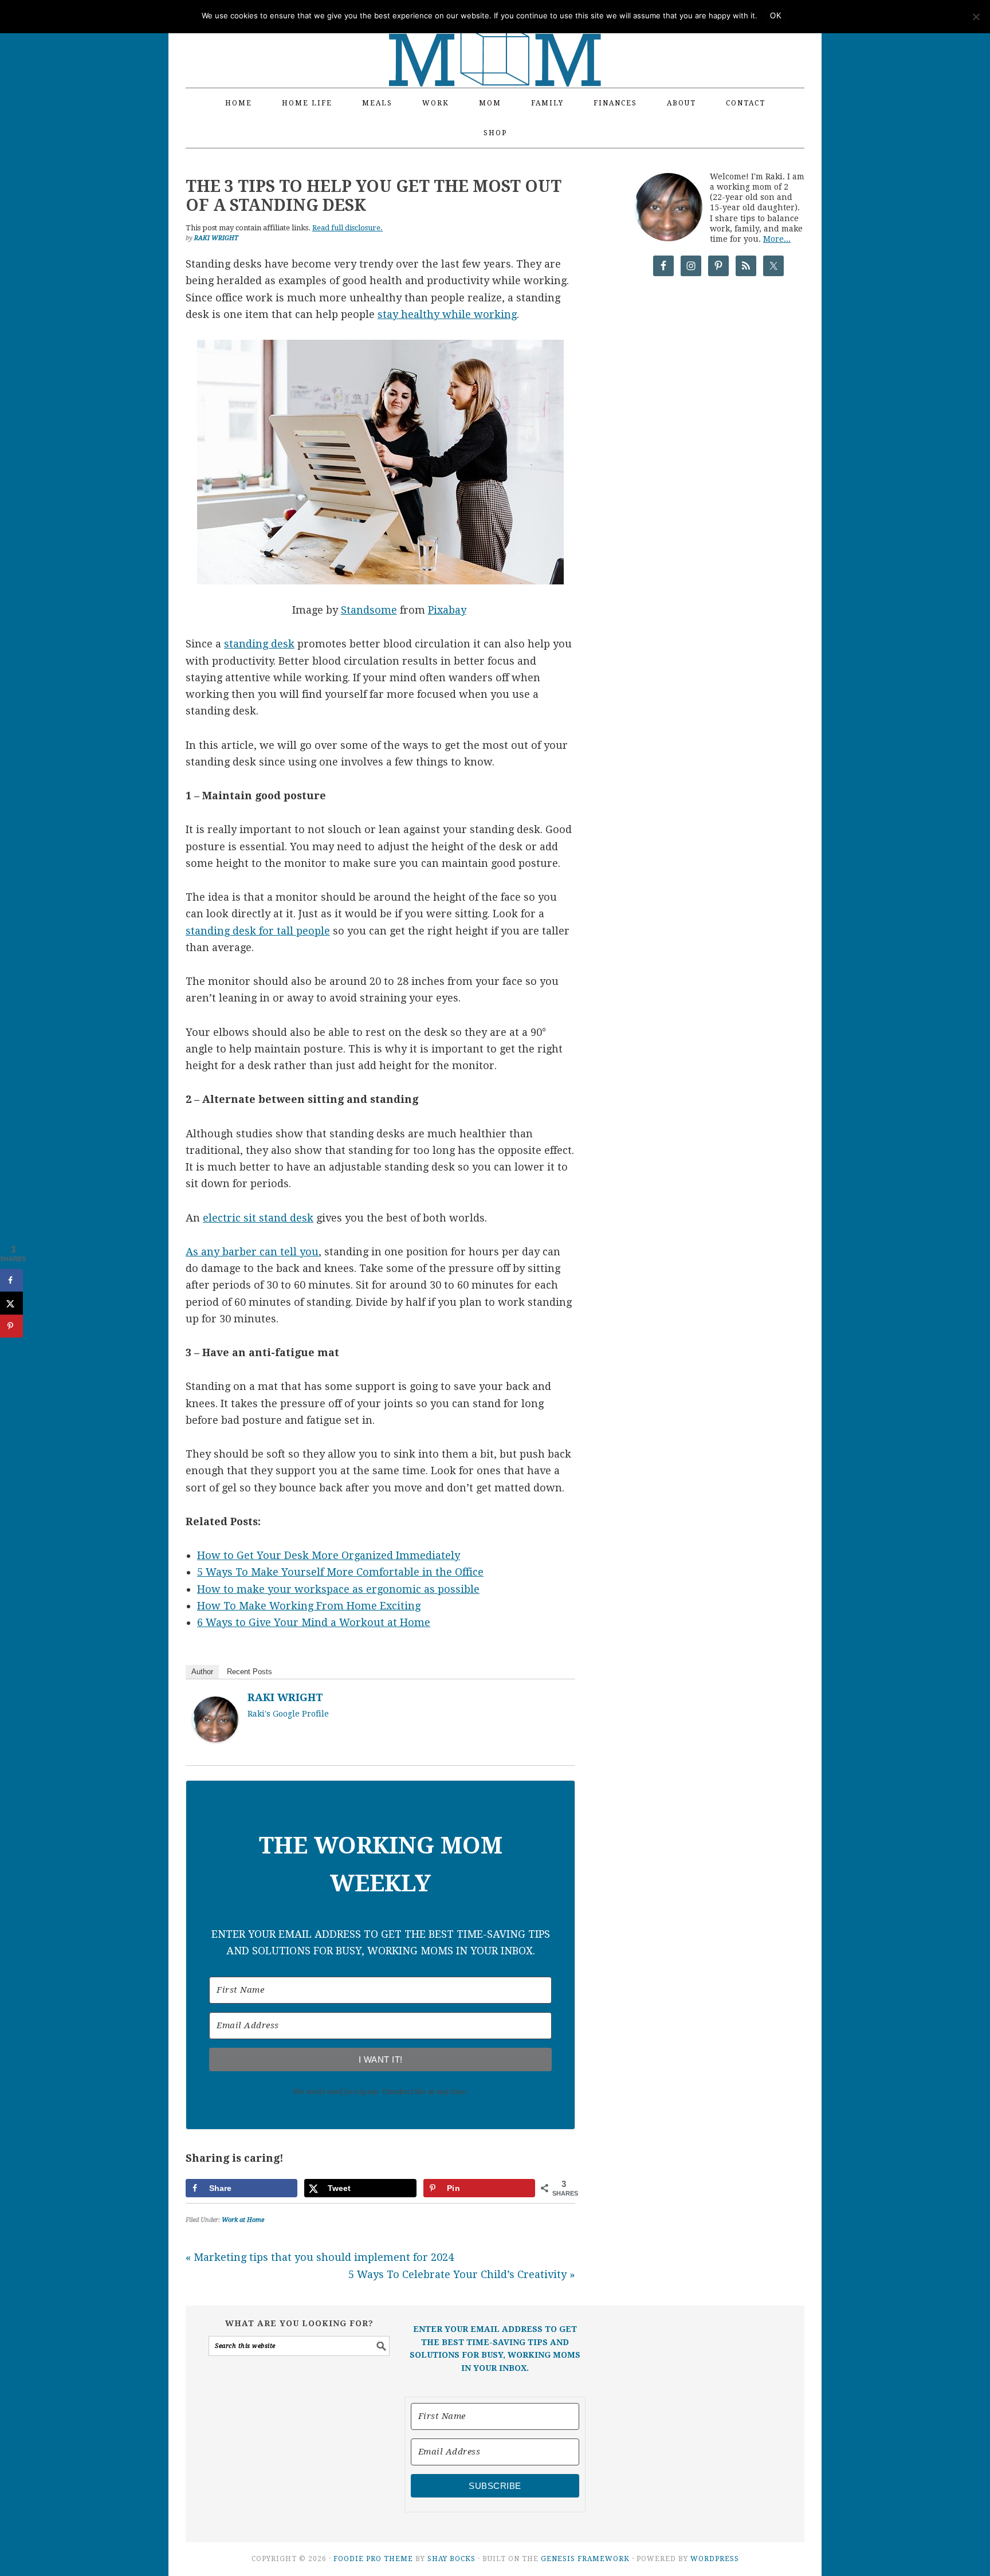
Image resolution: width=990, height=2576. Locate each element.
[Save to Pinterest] (11, 1326)
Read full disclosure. (347, 228)
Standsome (369, 610)
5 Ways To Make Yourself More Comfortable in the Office (340, 1572)
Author (202, 1672)
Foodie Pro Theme (373, 2559)
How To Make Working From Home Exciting (309, 1606)
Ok (776, 16)
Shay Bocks (451, 2559)
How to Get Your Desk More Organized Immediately (329, 1555)
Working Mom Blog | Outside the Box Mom (495, 37)
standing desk (259, 644)
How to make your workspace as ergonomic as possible (338, 1589)
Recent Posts (250, 1672)
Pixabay (447, 610)
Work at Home (243, 2220)
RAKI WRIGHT (285, 1697)
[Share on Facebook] (11, 1280)
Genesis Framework (585, 2559)
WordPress (715, 2559)
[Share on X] (11, 1303)
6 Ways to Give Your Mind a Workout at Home (314, 1622)
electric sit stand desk (258, 1218)
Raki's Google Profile (288, 1714)
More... (777, 239)
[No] (976, 17)
